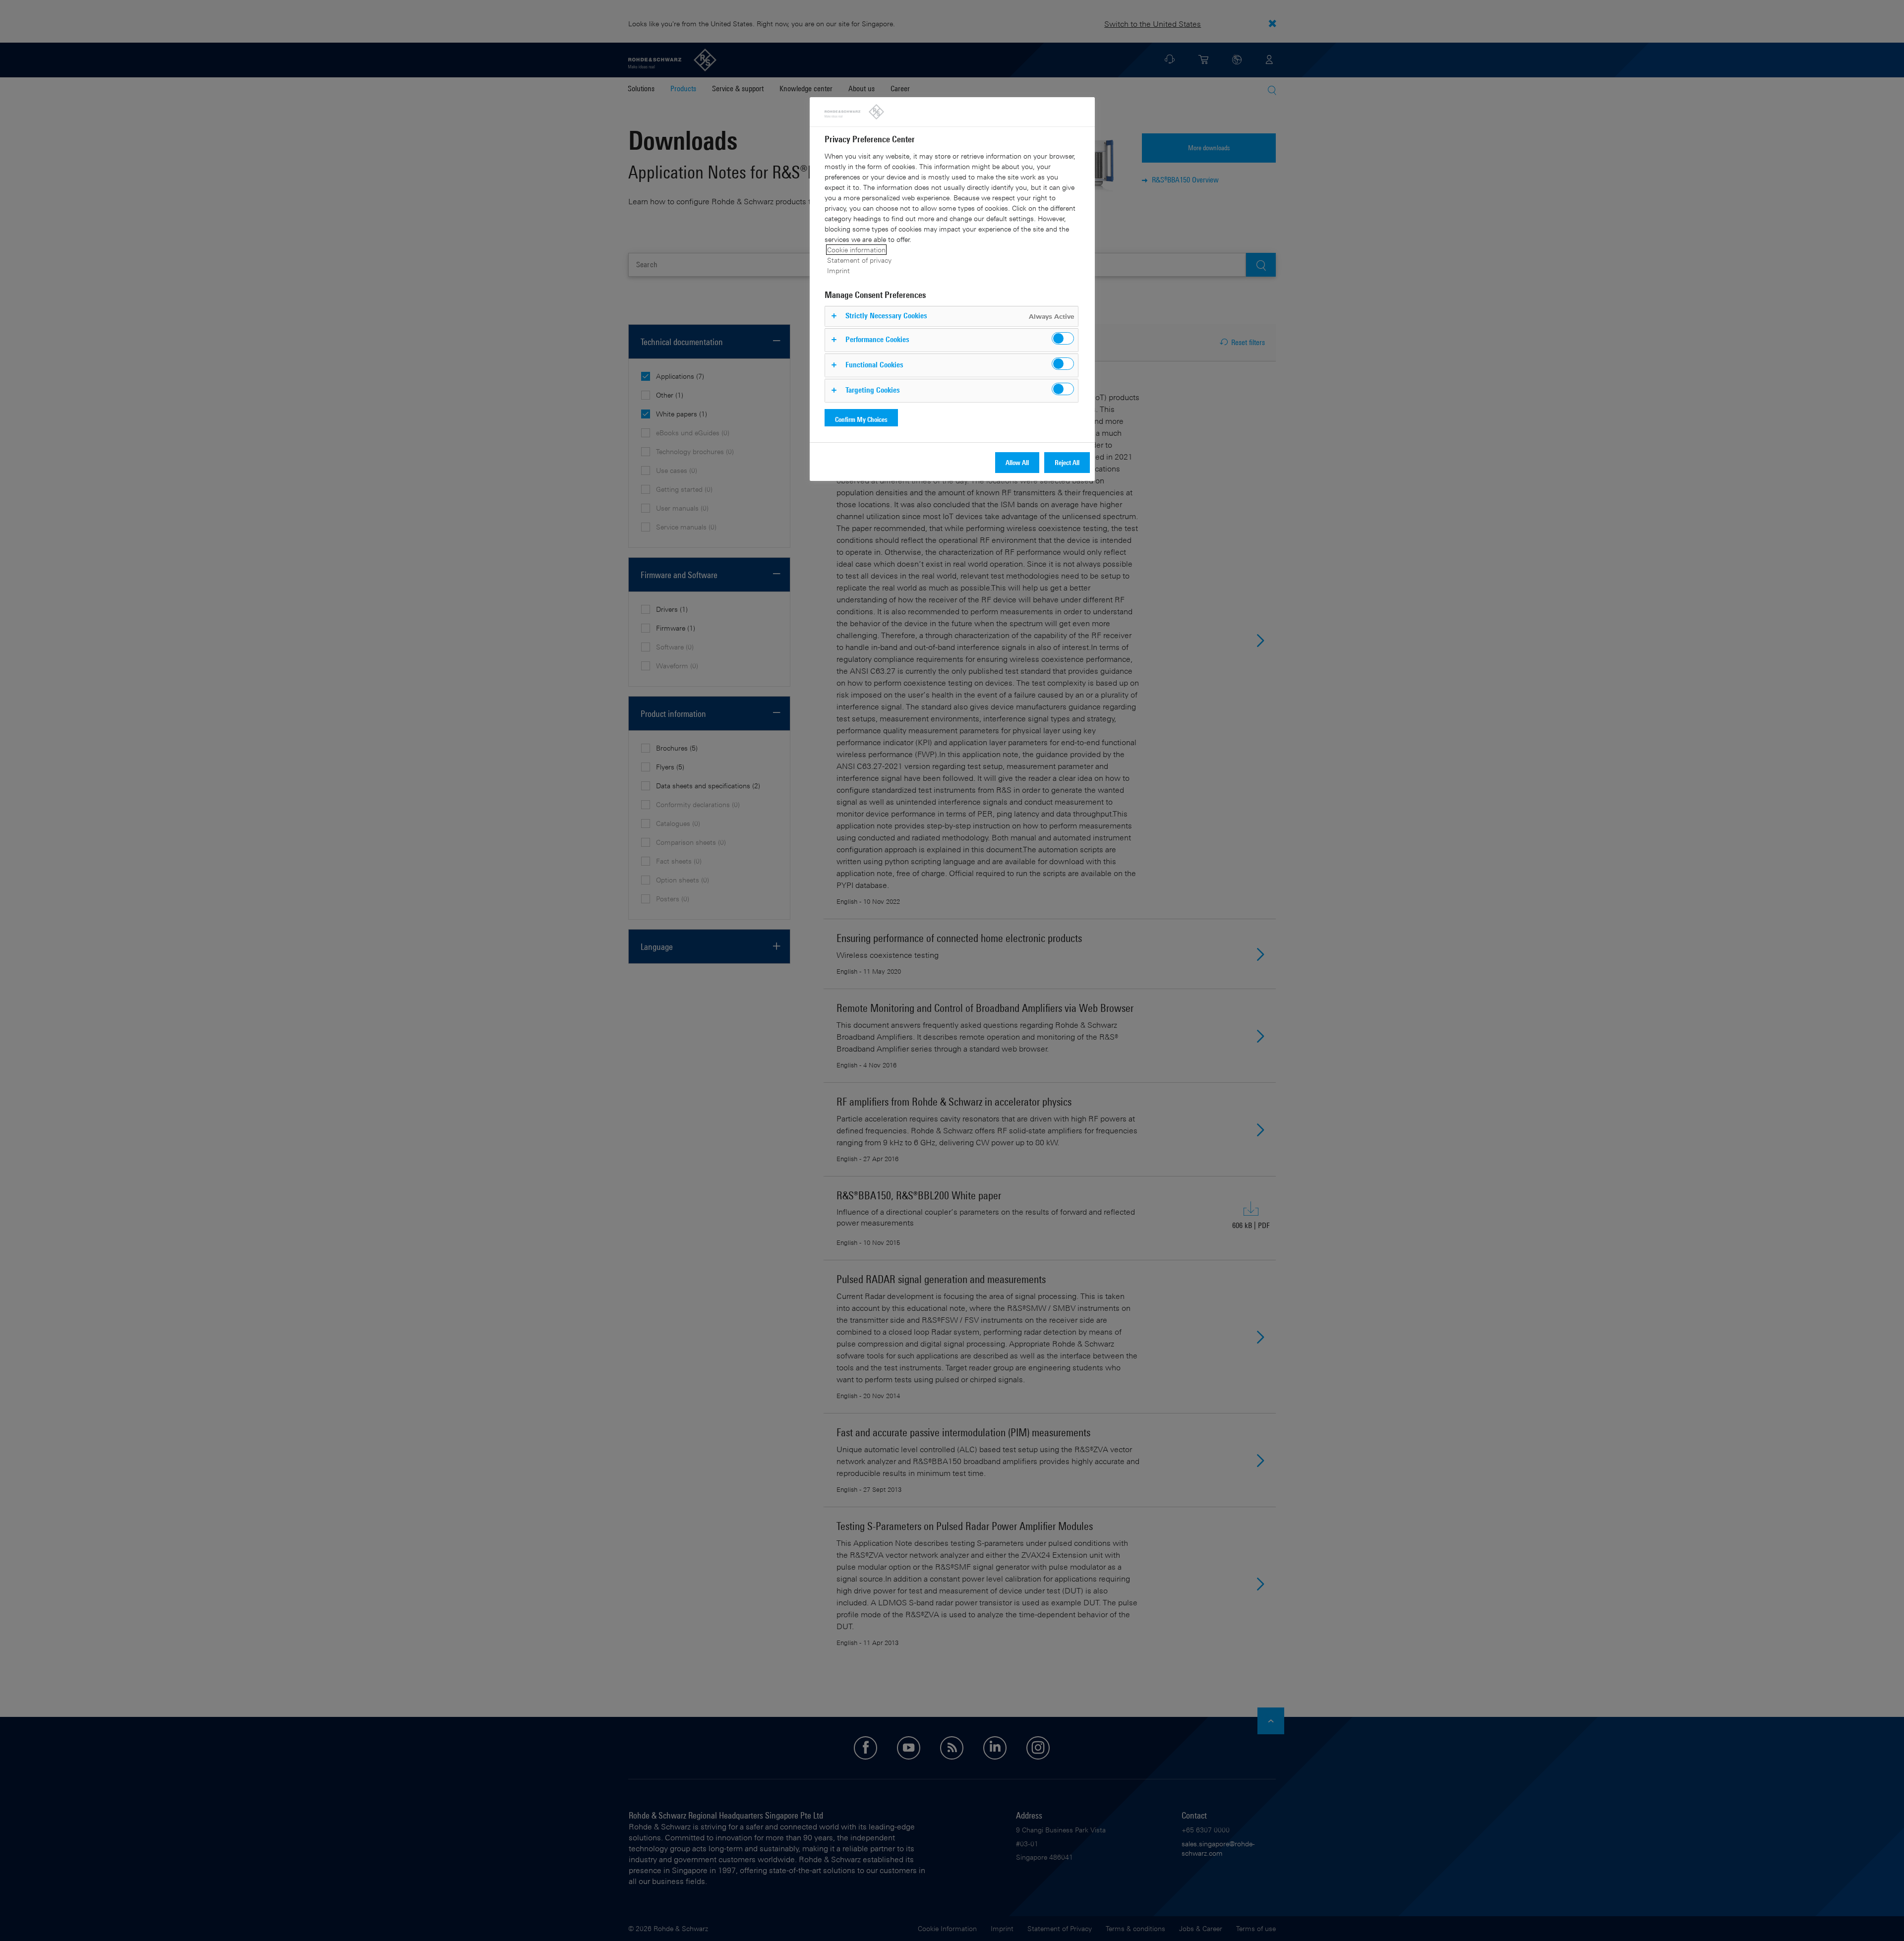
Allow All (1017, 462)
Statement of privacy (859, 260)
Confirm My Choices (861, 419)
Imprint (838, 270)
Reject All (1067, 462)
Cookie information (856, 250)
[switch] (1063, 338)
